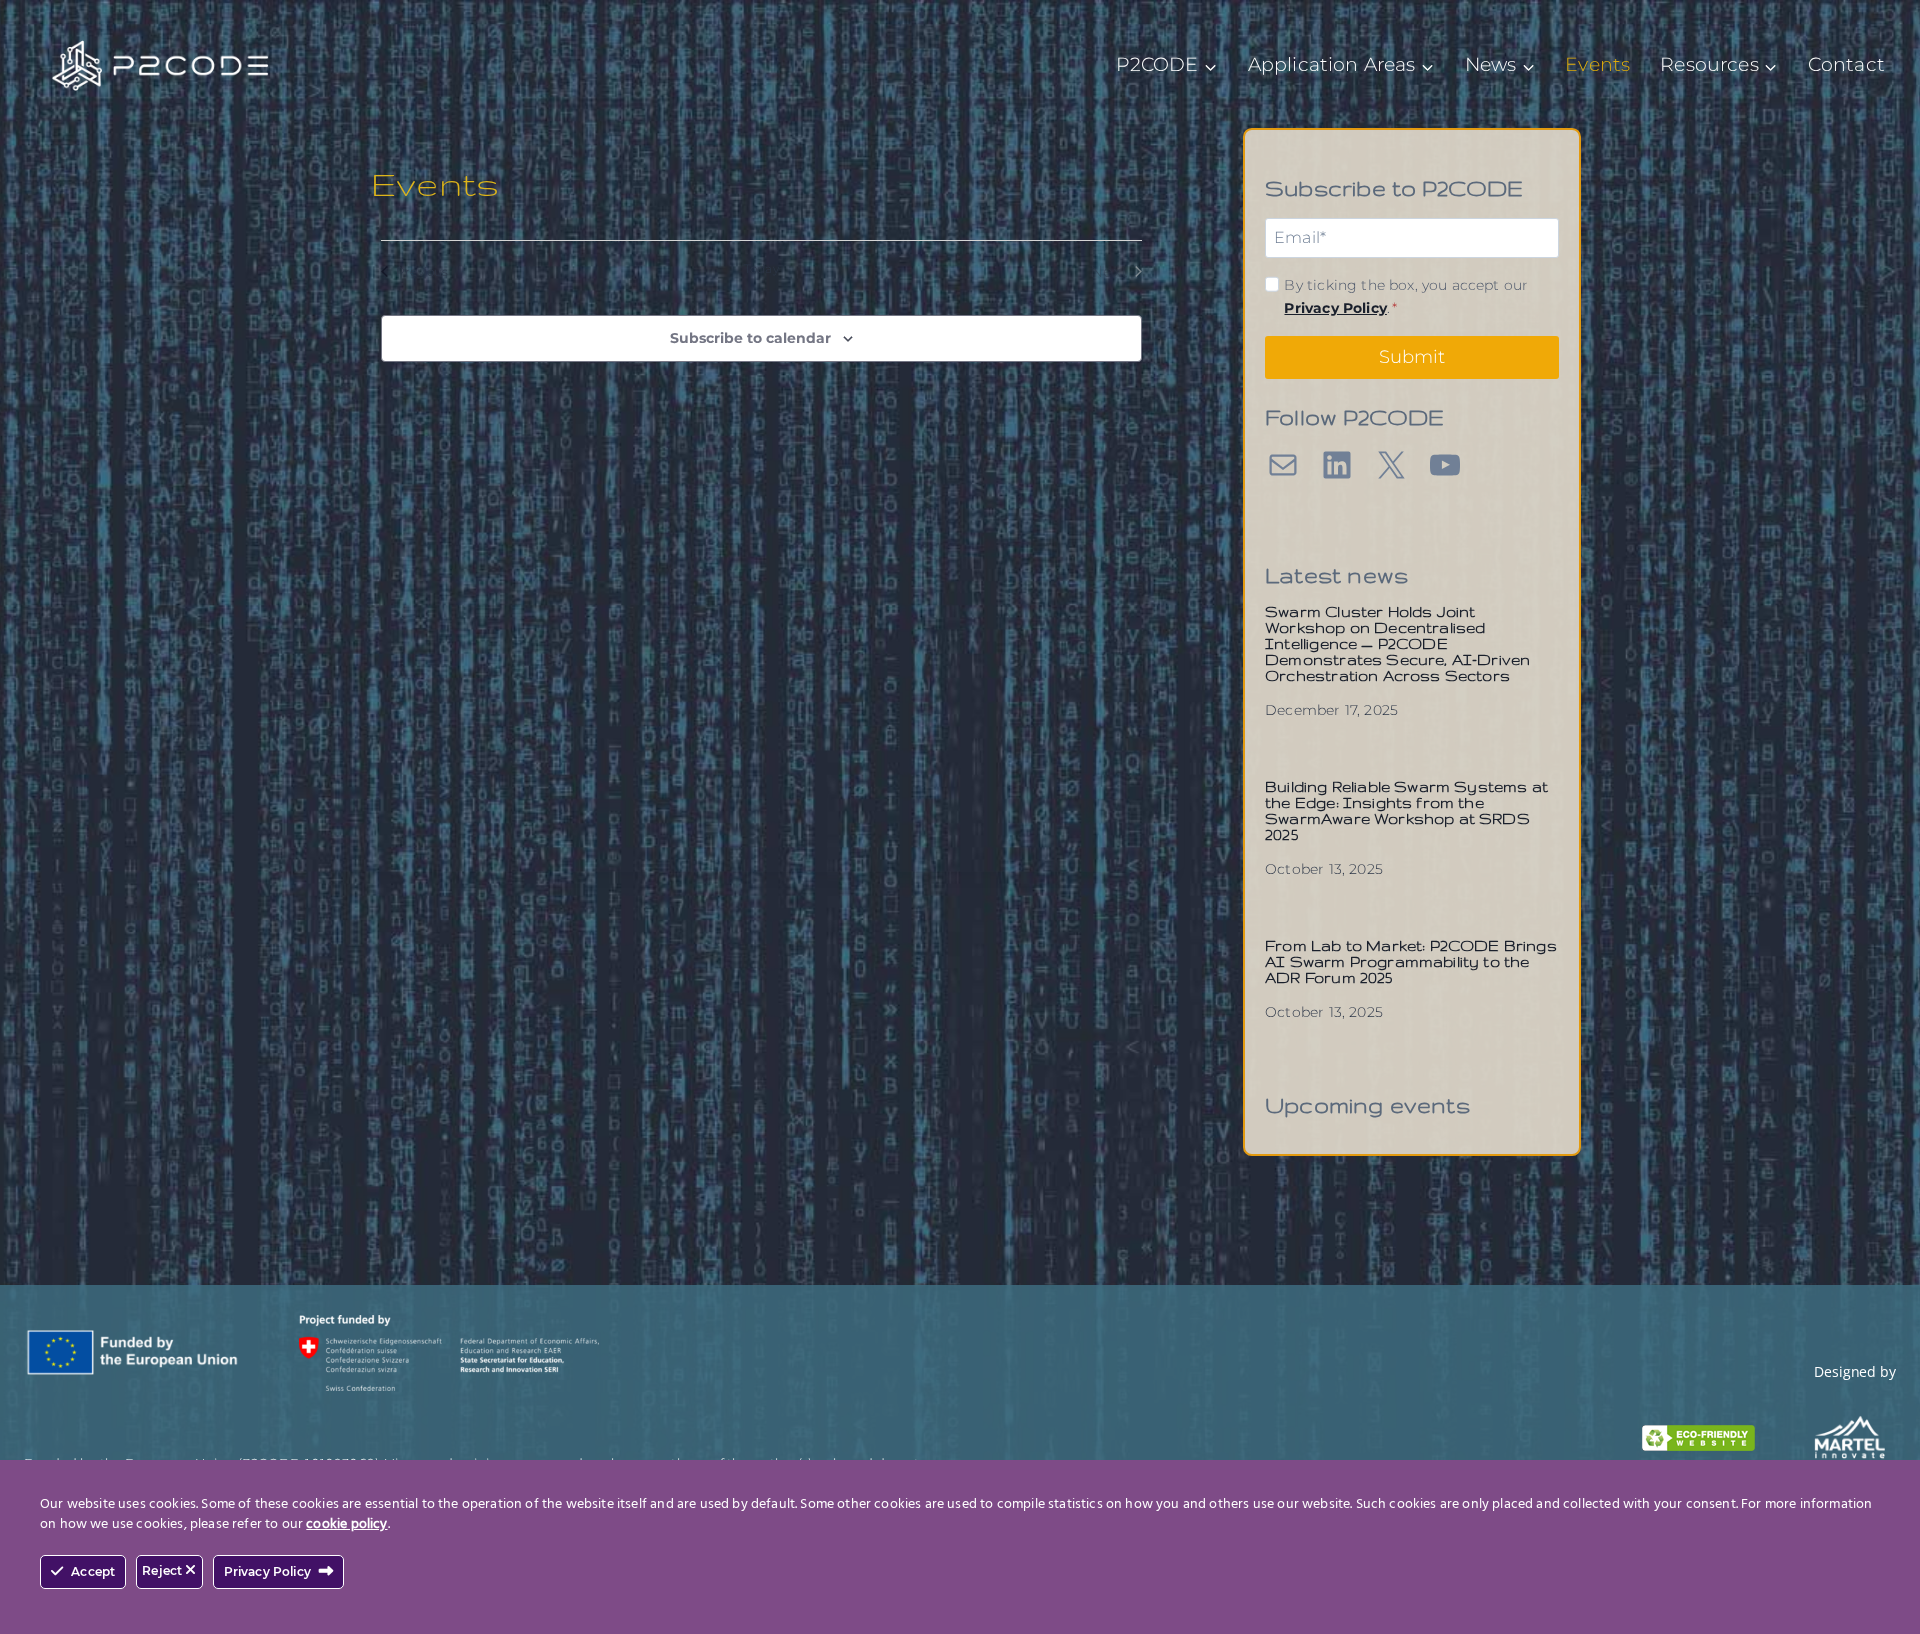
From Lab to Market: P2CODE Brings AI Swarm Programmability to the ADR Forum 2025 (1411, 961)
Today (761, 268)
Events (1597, 64)
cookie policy (346, 1524)
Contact (1846, 64)
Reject (163, 1570)
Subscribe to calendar (750, 338)
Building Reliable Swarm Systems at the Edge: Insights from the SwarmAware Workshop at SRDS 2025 (1406, 810)
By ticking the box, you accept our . (1406, 296)
